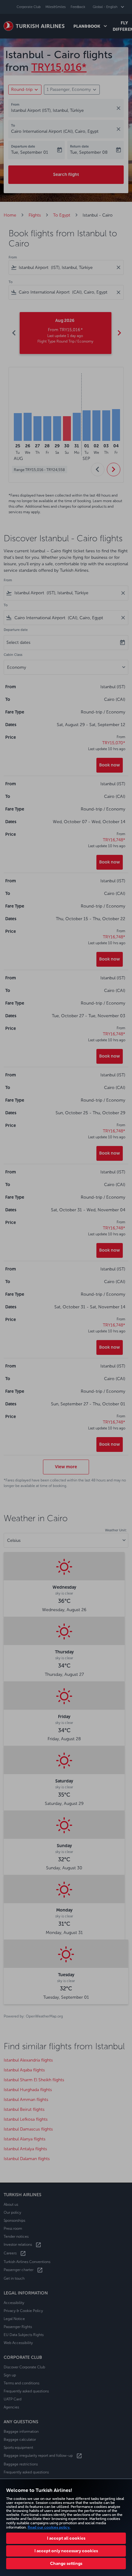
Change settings (66, 2563)
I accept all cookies (66, 2538)
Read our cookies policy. (49, 2527)
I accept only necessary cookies (66, 2551)
